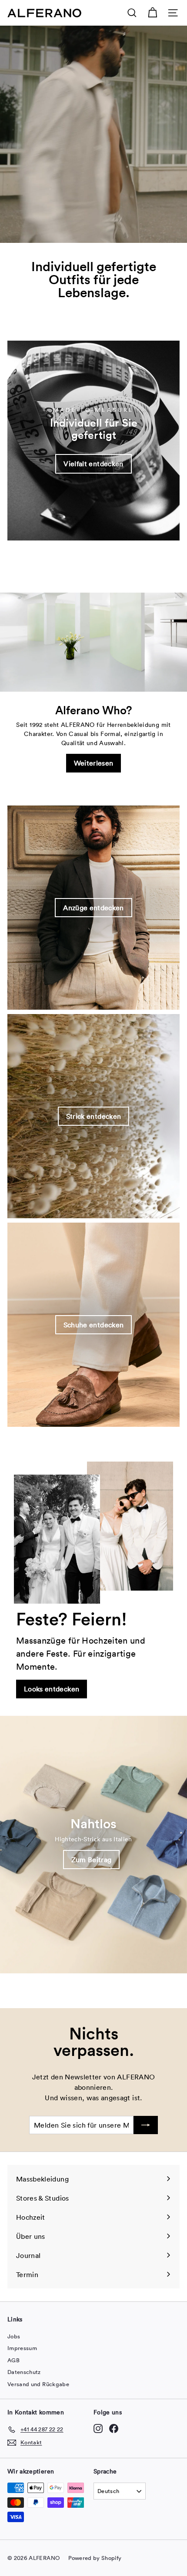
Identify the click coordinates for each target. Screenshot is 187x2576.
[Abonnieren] (146, 2125)
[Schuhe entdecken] (93, 1325)
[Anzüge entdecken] (93, 908)
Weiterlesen (94, 763)
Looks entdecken (52, 1689)
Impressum (22, 2348)
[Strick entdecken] (93, 1116)
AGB (13, 2360)
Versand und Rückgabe (38, 2384)
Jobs (14, 2336)
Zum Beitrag (92, 1860)
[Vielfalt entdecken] (93, 441)
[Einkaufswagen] (152, 13)
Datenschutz (24, 2372)
